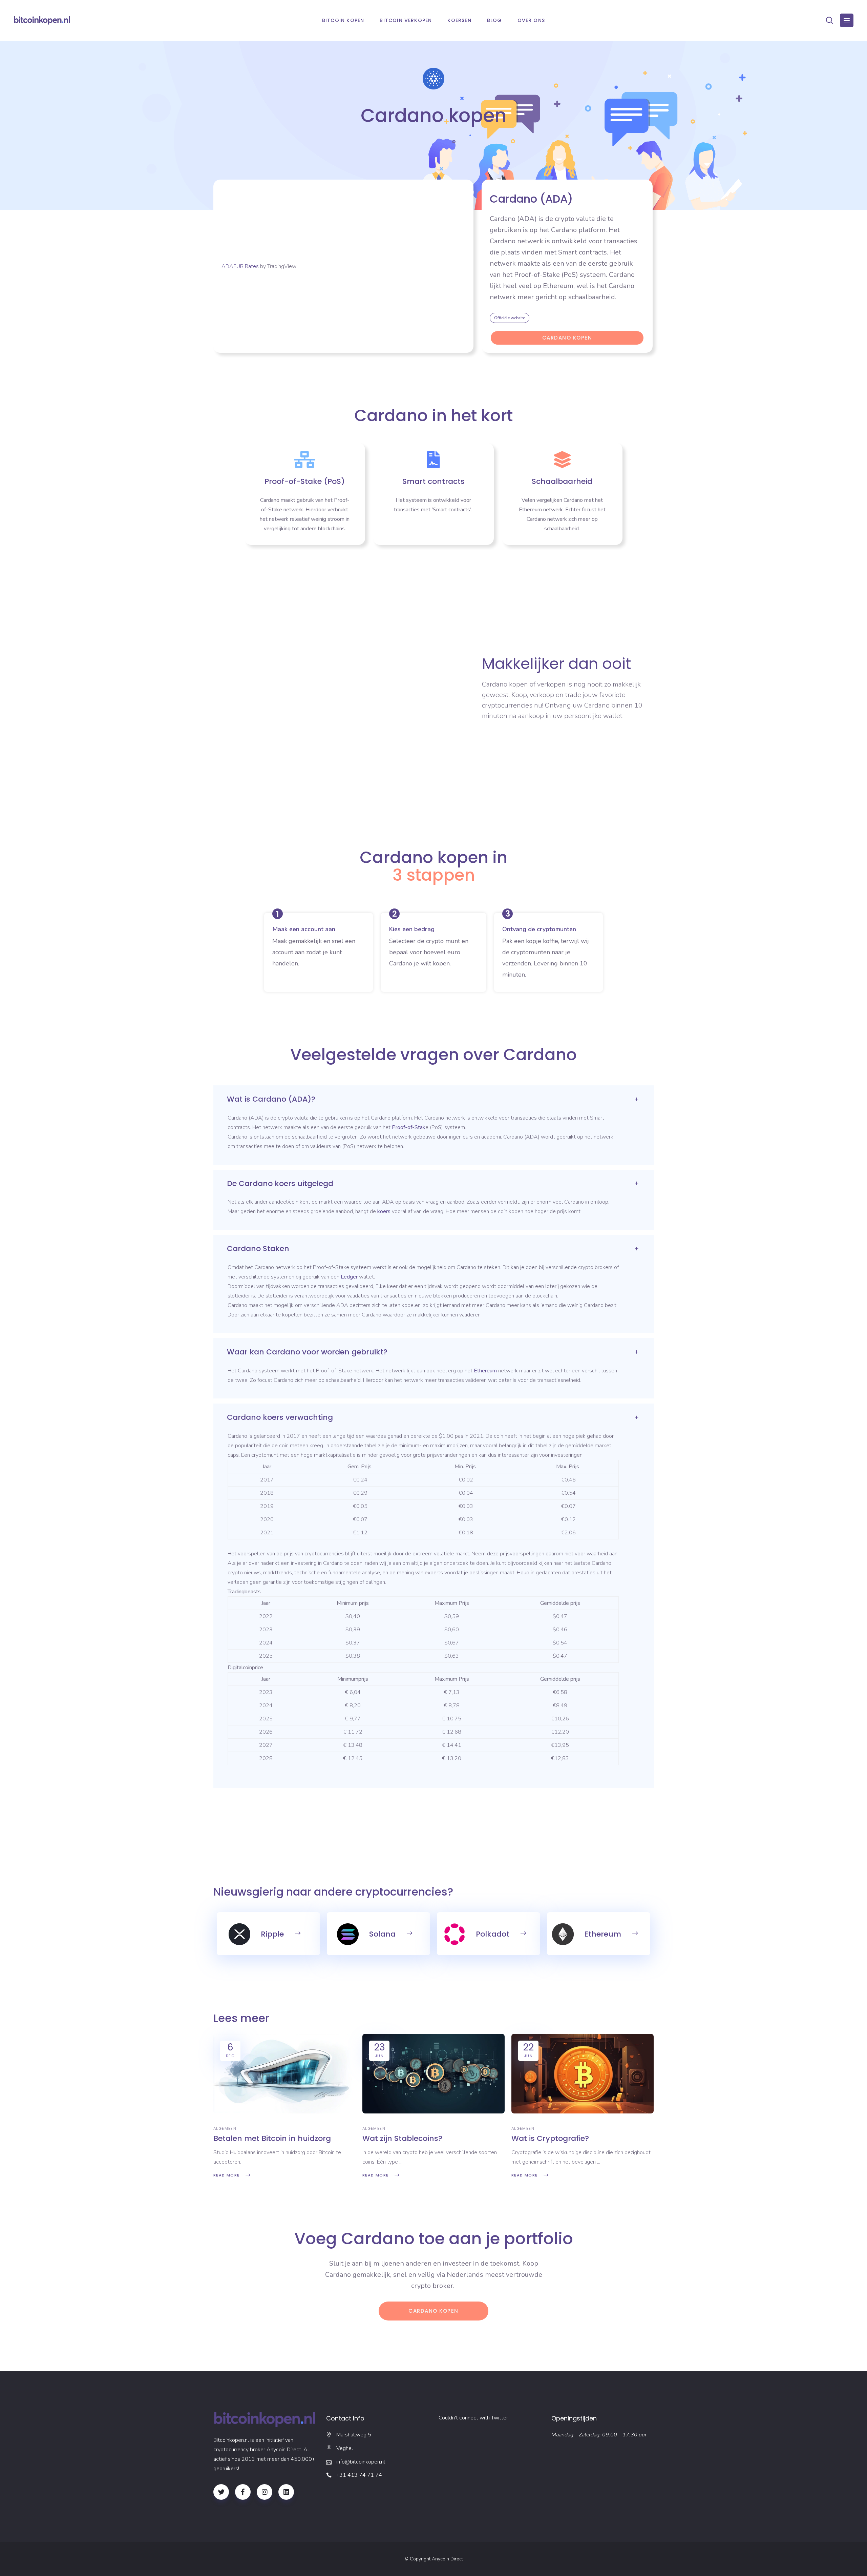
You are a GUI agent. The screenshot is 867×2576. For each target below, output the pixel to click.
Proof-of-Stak (409, 1127)
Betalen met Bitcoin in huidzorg (272, 2138)
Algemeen (225, 2128)
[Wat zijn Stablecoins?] (433, 2074)
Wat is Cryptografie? (550, 2138)
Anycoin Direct (447, 2559)
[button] (510, 318)
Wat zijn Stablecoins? (402, 2138)
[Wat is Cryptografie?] (583, 2074)
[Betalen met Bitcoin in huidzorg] (284, 2074)
